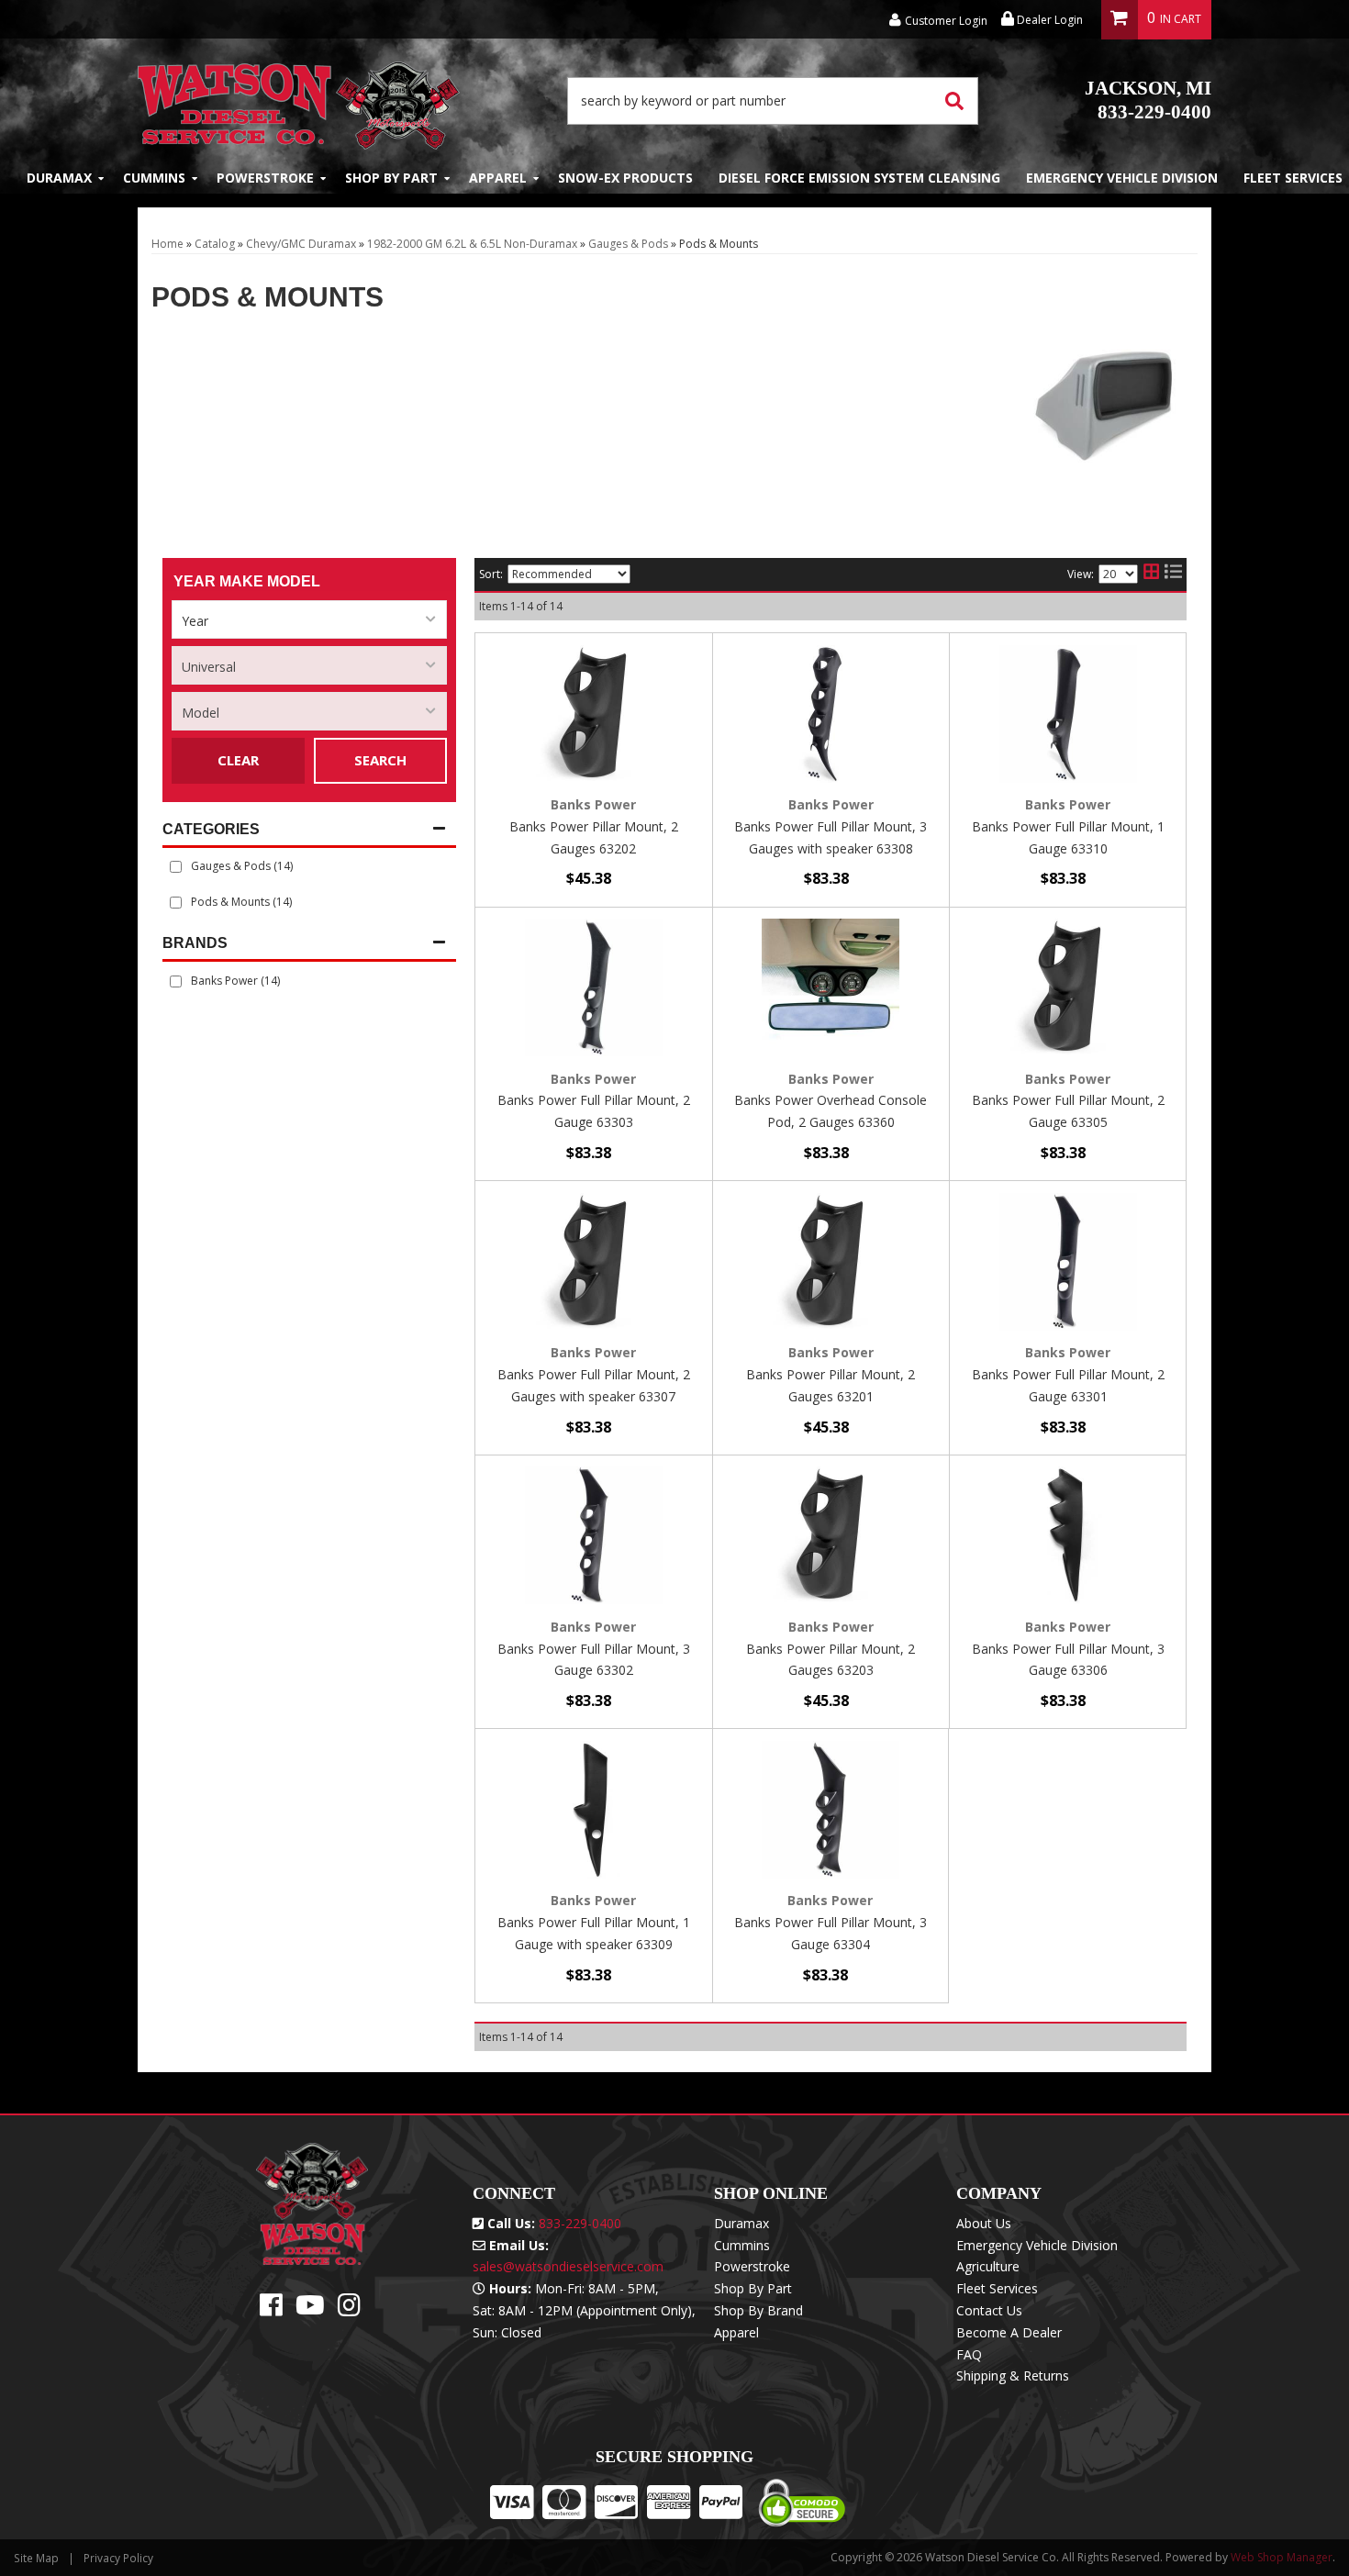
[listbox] (309, 619)
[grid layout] (1151, 574)
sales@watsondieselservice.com (568, 2266)
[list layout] (1173, 574)
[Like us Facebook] (271, 2309)
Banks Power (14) (235, 981)
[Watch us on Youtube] (310, 2309)
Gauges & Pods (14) (242, 866)
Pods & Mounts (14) (241, 902)
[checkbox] (176, 981)
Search (380, 760)
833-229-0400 (1148, 100)
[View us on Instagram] (349, 2309)
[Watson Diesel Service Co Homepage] (299, 100)
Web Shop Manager (1282, 2557)
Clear (238, 760)
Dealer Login (1048, 20)
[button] (773, 101)
